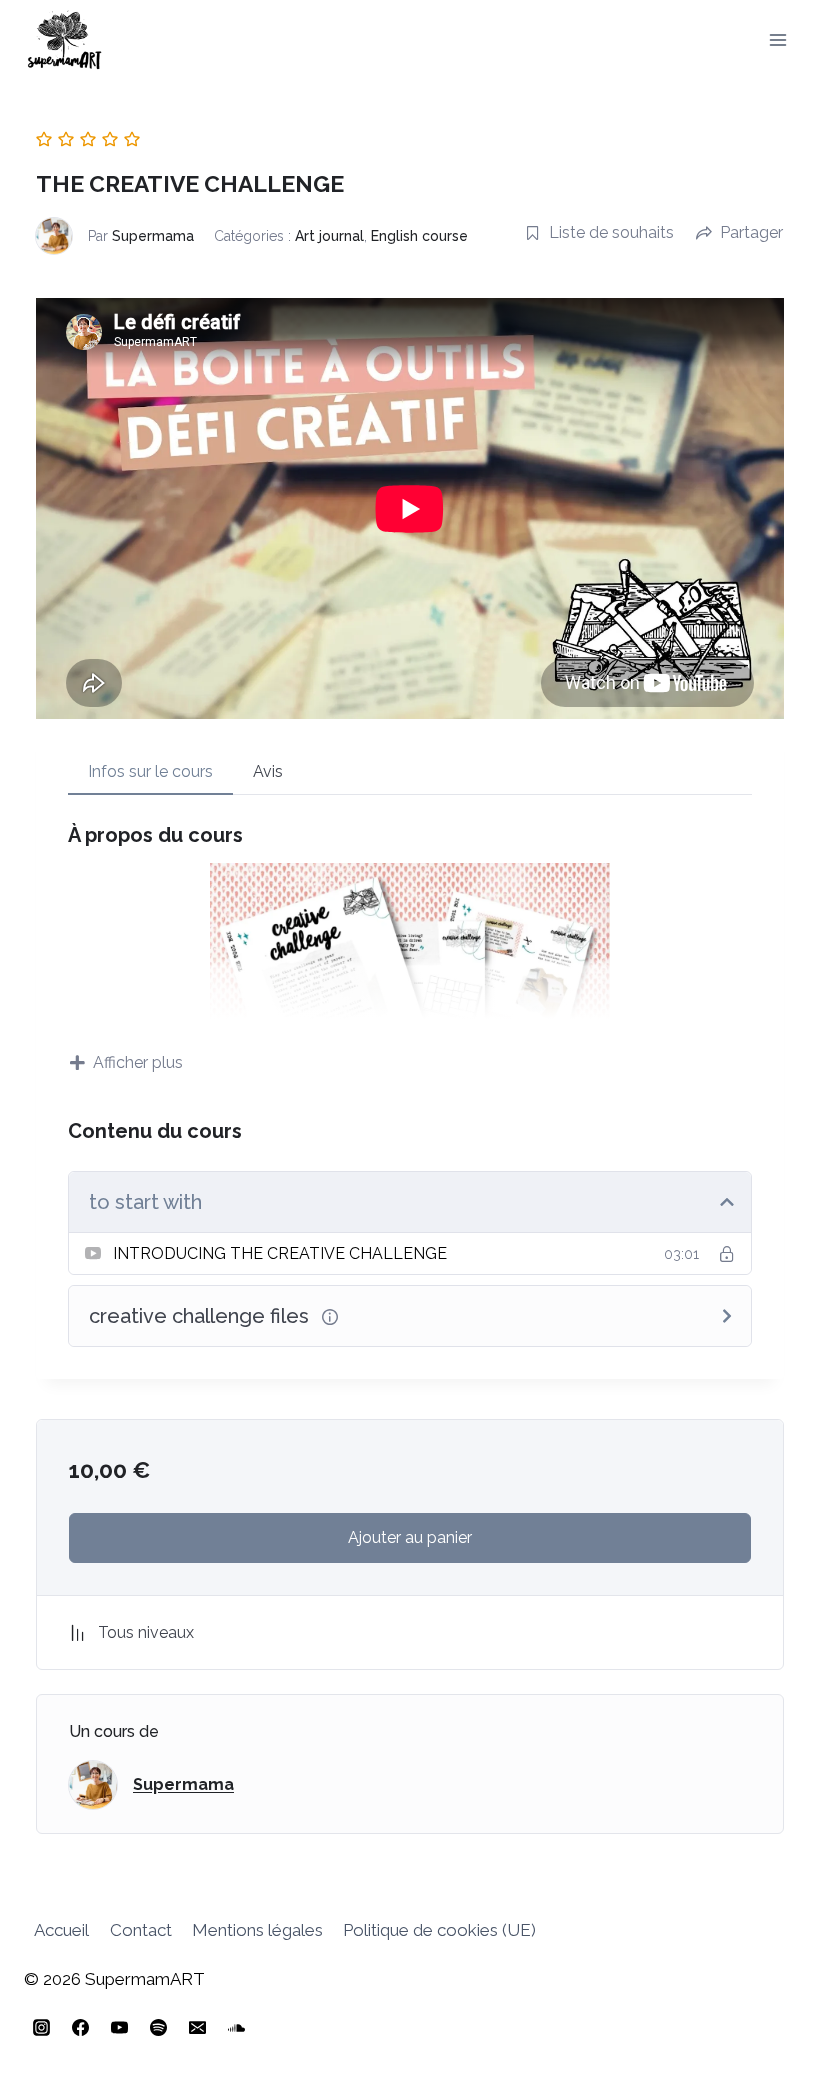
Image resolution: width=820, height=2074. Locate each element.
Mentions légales (257, 1930)
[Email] (197, 2027)
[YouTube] (119, 2027)
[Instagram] (41, 2027)
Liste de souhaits (611, 232)
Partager (751, 232)
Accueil (61, 1930)
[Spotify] (158, 2027)
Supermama (153, 236)
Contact (141, 1930)
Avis (268, 771)
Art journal (329, 236)
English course (419, 236)
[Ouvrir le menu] (777, 39)
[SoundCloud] (236, 2027)
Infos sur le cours (150, 771)
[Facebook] (80, 2027)
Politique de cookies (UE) (439, 1930)
